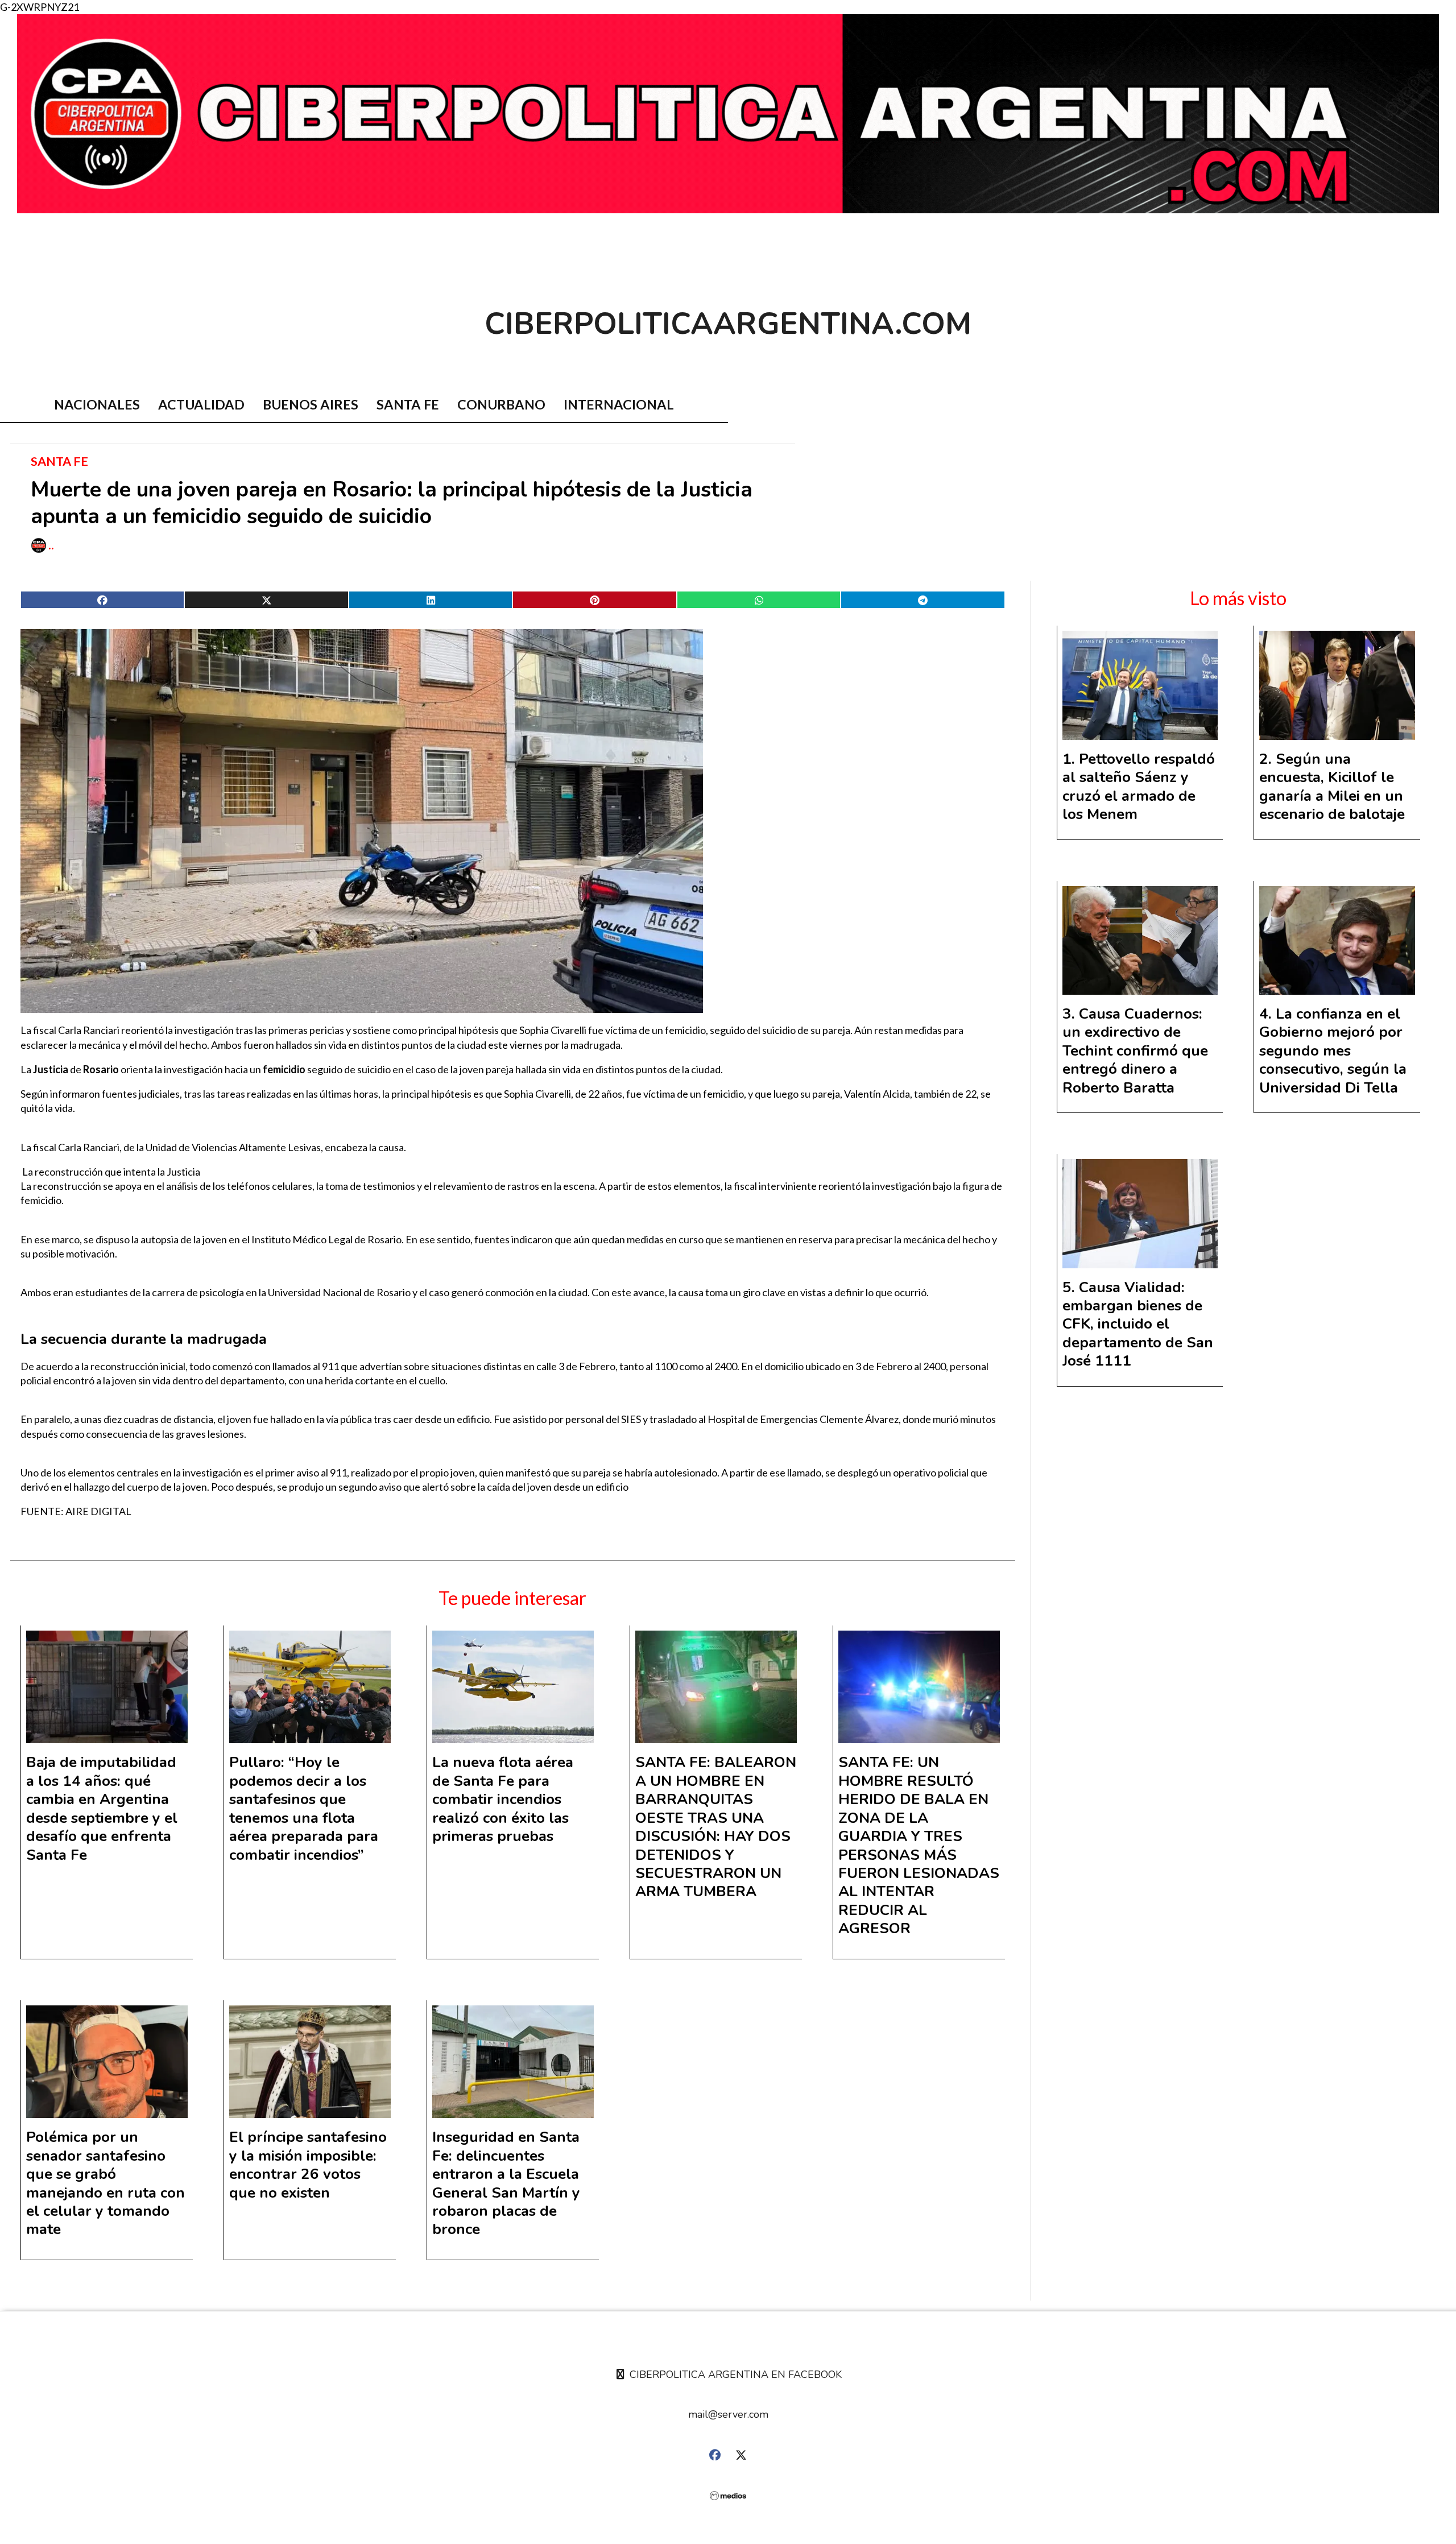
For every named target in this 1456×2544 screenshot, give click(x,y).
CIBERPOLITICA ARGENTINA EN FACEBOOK (734, 2375)
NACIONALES (97, 404)
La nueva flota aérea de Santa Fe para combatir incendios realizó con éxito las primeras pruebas (503, 1799)
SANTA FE (408, 404)
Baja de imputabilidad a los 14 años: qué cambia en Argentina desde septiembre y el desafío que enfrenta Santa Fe (102, 1808)
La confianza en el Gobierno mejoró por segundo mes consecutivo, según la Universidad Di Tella (1333, 1051)
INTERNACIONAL (619, 404)
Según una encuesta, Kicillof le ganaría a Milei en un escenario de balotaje (1332, 787)
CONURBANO (501, 404)
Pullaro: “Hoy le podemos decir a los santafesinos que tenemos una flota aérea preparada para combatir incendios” (304, 1808)
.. (51, 545)
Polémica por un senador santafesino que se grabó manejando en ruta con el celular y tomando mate (106, 2183)
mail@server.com (728, 2414)
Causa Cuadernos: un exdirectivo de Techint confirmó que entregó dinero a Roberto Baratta (1135, 1051)
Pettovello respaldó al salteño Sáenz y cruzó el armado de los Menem (1139, 787)
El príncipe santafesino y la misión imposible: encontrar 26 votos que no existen (308, 2165)
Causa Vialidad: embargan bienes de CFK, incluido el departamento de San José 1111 (1138, 1324)
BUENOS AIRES (311, 404)
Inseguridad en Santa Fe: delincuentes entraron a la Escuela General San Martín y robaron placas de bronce (506, 2183)
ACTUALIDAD (201, 404)
